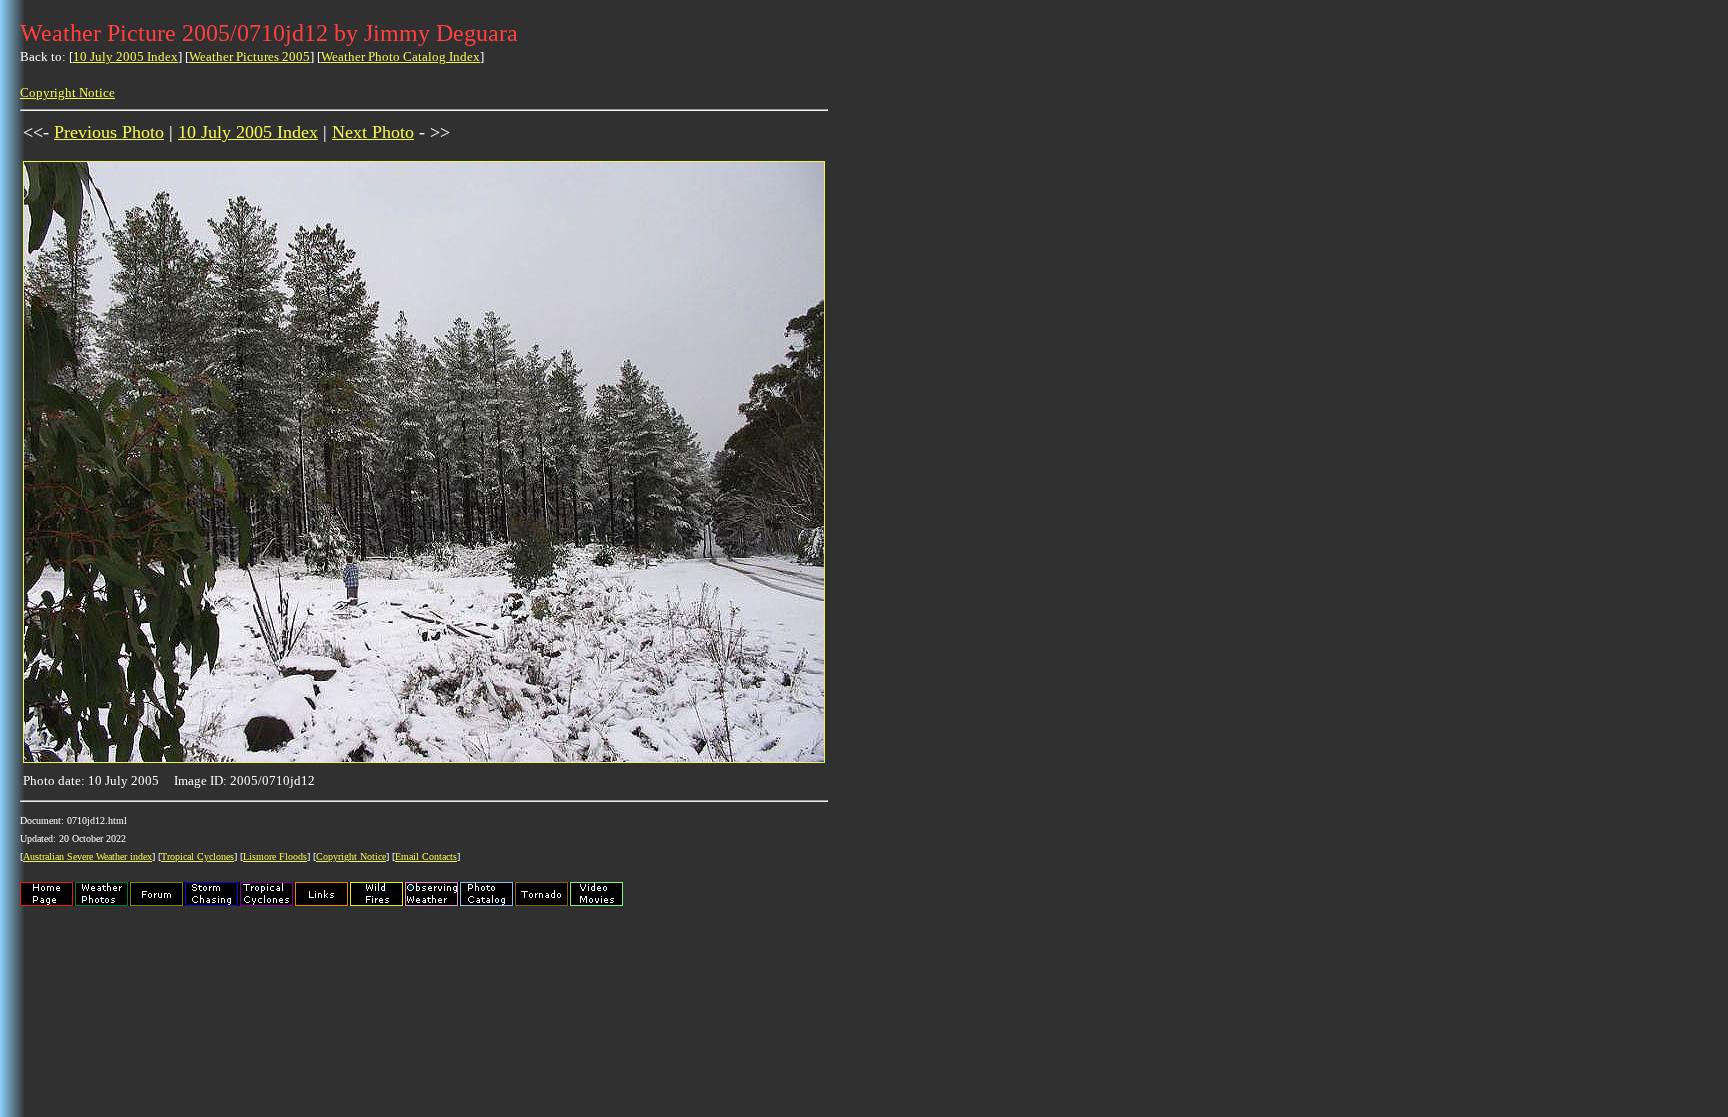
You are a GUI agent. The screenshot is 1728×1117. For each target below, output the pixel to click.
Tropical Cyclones (197, 856)
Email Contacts (426, 856)
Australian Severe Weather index (87, 856)
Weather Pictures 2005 (249, 56)
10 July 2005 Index (125, 56)
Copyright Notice (67, 92)
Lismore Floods (275, 856)
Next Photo (373, 132)
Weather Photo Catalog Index (400, 56)
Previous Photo (109, 132)
